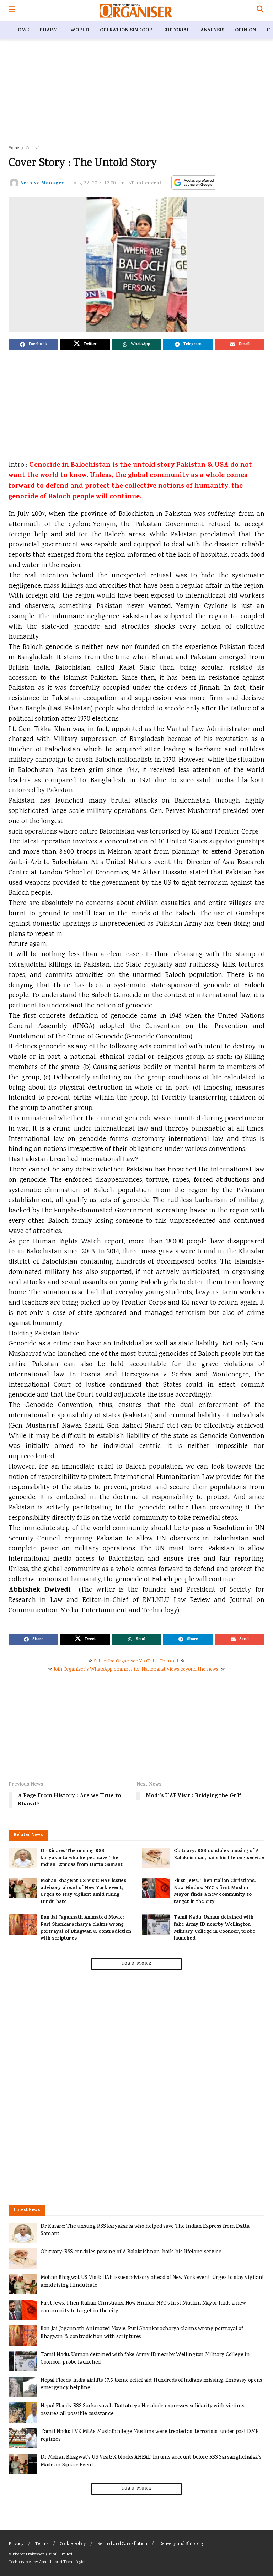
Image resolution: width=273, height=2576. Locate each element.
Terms (42, 2544)
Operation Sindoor (126, 30)
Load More (136, 1964)
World (80, 30)
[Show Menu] (12, 11)
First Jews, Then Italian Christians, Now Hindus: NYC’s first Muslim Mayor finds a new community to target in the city (215, 1892)
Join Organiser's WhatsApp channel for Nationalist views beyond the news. (136, 1670)
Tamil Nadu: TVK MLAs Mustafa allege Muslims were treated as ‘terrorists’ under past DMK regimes (149, 2436)
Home (21, 30)
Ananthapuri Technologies (62, 2562)
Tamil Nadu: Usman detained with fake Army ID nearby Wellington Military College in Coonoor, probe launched (215, 1928)
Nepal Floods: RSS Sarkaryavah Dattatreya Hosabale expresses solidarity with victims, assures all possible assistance (143, 2410)
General (33, 148)
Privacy (16, 2544)
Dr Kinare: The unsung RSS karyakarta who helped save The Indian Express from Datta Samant (82, 1858)
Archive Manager (42, 183)
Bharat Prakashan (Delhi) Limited (42, 2554)
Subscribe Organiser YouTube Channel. (136, 1661)
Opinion (245, 30)
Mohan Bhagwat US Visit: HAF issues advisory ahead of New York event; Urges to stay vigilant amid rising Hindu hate (83, 1892)
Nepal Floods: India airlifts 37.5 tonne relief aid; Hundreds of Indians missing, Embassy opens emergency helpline (151, 2384)
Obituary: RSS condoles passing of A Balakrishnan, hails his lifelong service (219, 1855)
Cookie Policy (73, 2544)
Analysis (212, 30)
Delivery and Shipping (182, 2544)
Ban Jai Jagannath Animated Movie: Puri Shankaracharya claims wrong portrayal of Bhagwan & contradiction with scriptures (86, 1928)
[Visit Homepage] (136, 11)
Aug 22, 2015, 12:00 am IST (104, 183)
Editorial (176, 30)
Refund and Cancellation (122, 2544)
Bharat (50, 30)
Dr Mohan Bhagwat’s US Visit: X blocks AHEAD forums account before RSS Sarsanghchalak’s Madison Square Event (151, 2461)
